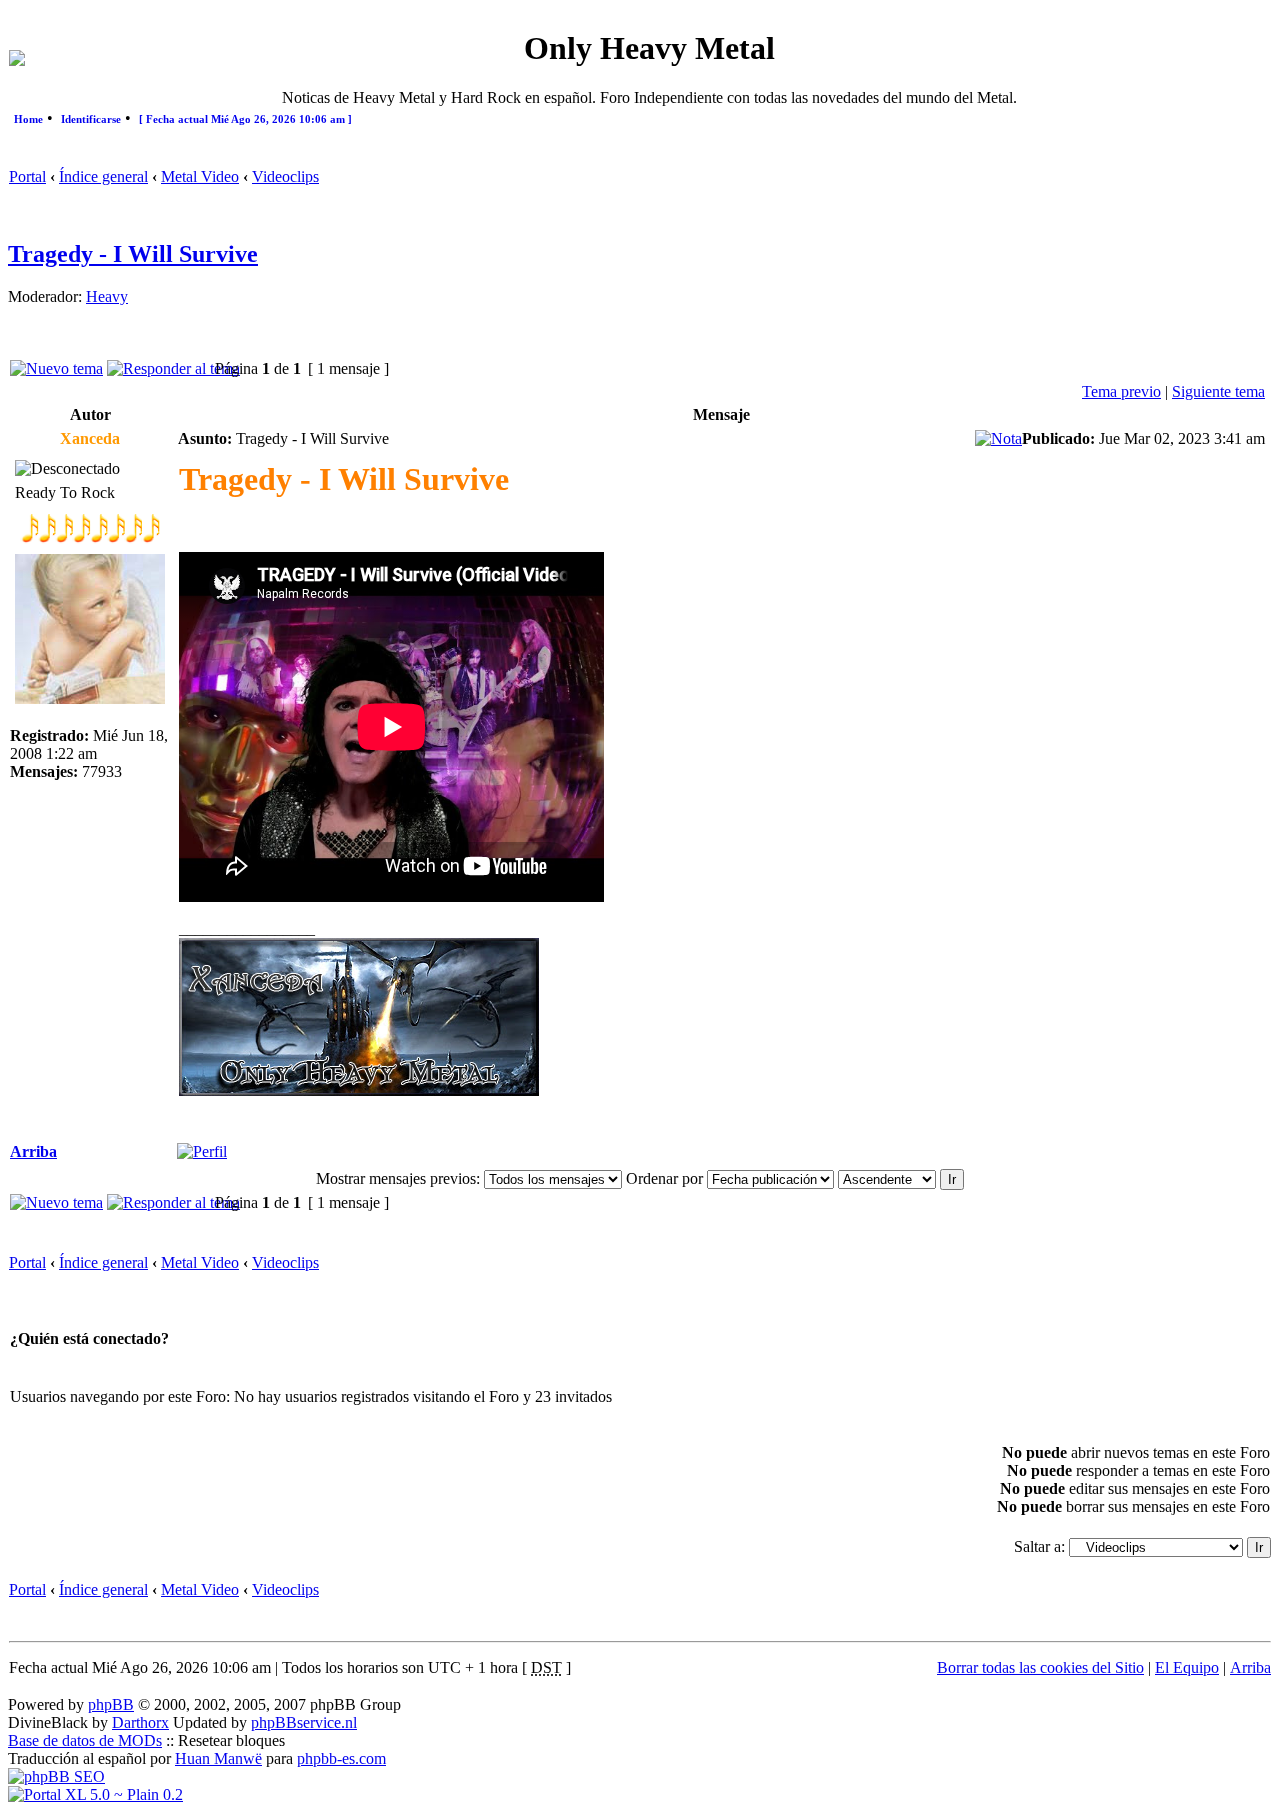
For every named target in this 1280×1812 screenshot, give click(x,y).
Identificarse (91, 119)
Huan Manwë (218, 1758)
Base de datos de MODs (85, 1740)
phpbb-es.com (341, 1758)
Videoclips (285, 176)
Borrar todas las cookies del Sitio (1040, 1667)
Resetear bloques (231, 1740)
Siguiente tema (1218, 391)
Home (28, 119)
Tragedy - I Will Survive (133, 254)
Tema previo (1121, 391)
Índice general (103, 176)
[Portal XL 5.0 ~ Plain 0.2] (95, 1794)
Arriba (33, 1151)
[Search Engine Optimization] (56, 1776)
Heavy (107, 296)
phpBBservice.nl (304, 1722)
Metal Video (200, 176)
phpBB (111, 1704)
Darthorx (140, 1722)
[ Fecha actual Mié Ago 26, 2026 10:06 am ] (245, 119)
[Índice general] (17, 60)
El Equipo (1187, 1667)
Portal (27, 176)
